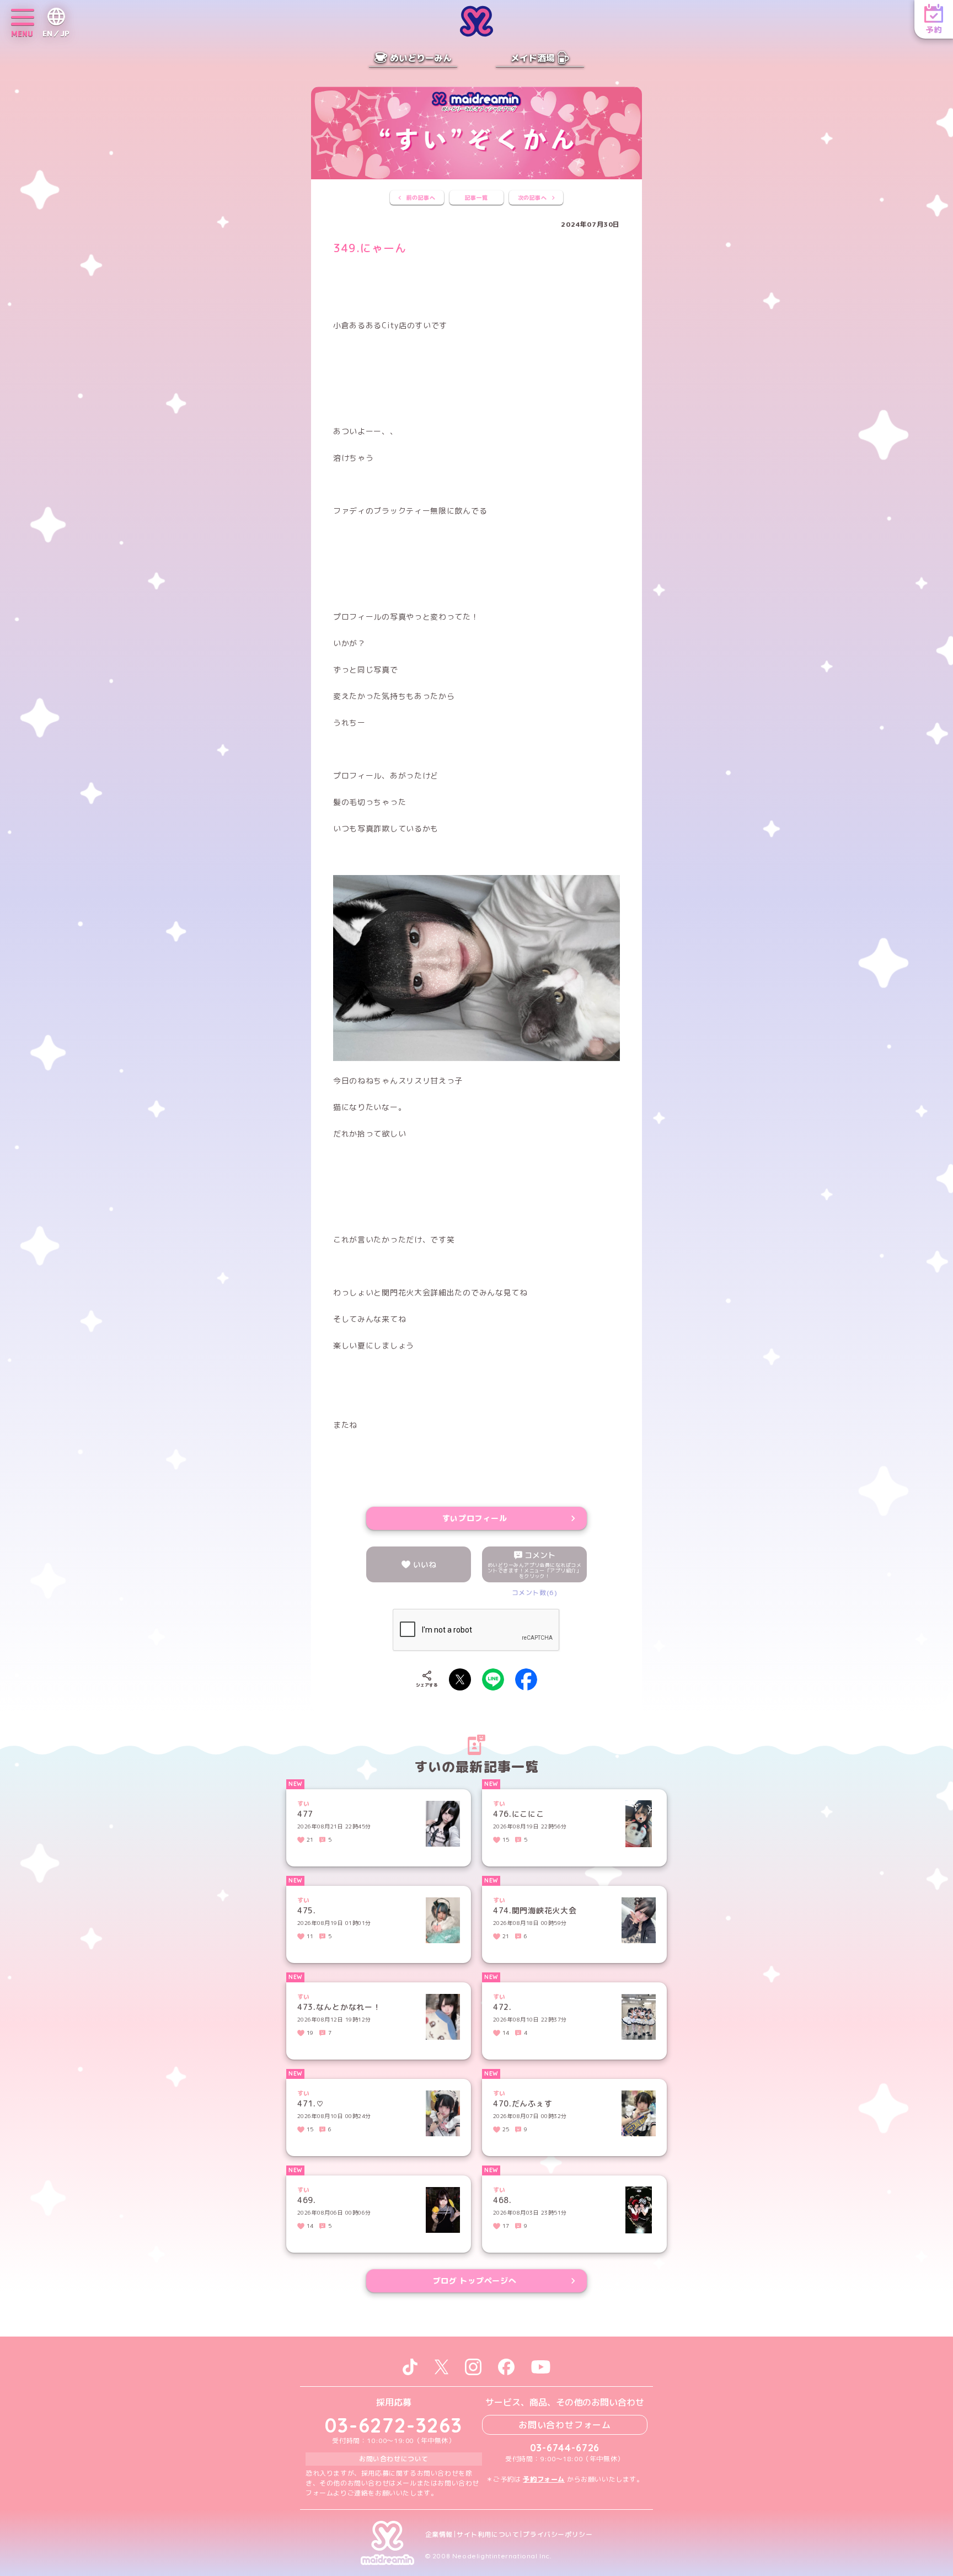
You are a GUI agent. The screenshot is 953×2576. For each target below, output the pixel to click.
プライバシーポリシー (558, 2535)
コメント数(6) (535, 1593)
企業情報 (439, 2535)
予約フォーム (544, 2479)
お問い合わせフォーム (565, 2425)
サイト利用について (488, 2535)
